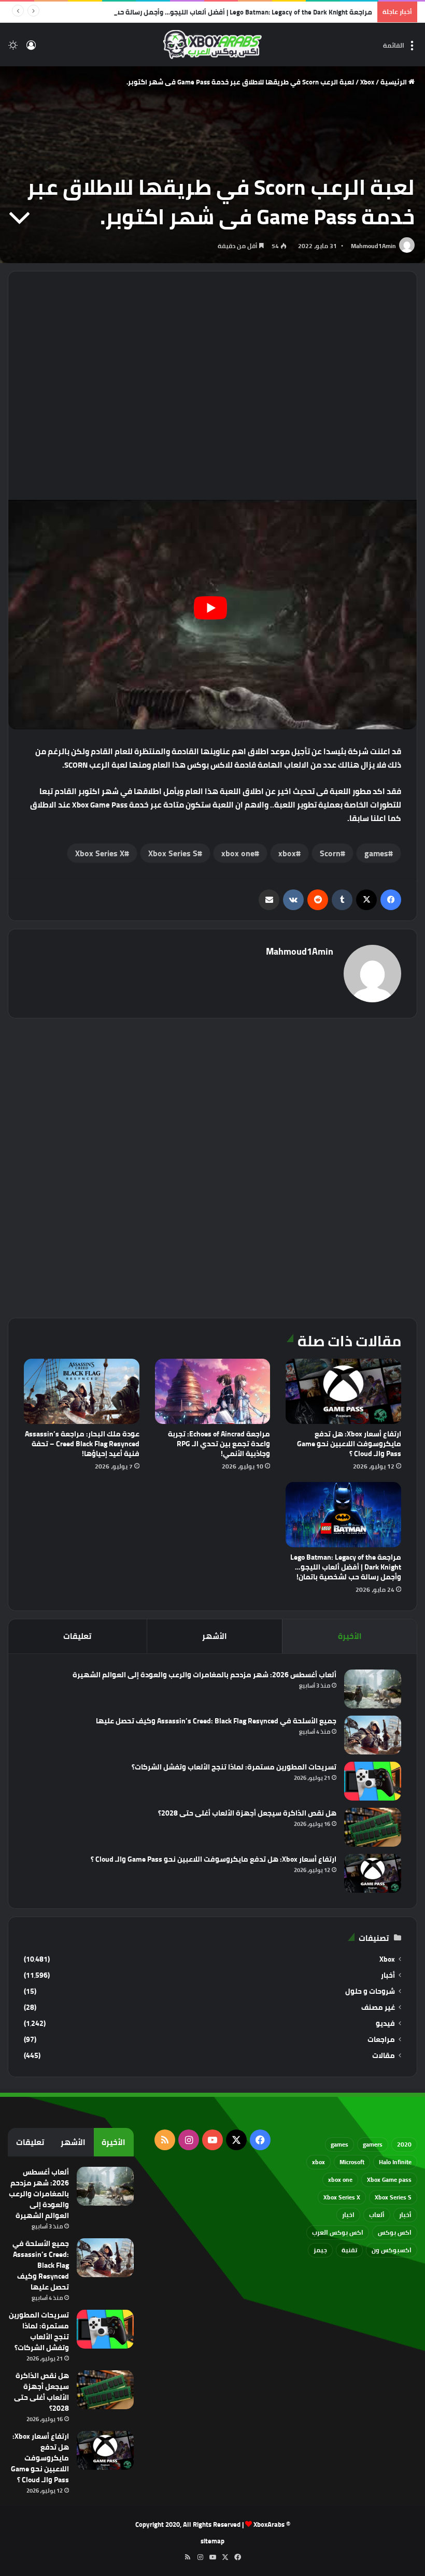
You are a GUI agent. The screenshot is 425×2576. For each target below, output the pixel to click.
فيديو (385, 2024)
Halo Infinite (395, 2162)
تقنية (349, 2250)
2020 (404, 2144)
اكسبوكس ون (392, 2250)
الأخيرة (350, 1636)
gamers (373, 2144)
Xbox (367, 82)
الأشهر (215, 1636)
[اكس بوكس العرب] (212, 45)
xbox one (238, 853)
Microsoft (352, 2162)
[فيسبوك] (391, 900)
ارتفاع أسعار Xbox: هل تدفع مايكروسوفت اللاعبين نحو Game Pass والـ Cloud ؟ (349, 1444)
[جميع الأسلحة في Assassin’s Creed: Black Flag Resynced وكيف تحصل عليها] (373, 1735)
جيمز (320, 2250)
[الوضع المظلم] (13, 48)
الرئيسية (394, 82)
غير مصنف (378, 2007)
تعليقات (77, 1636)
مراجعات (381, 2040)
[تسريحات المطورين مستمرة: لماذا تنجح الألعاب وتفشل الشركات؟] (373, 1781)
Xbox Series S (173, 853)
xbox (287, 853)
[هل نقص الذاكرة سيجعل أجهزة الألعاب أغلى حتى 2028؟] (373, 1827)
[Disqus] (212, 1167)
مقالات (384, 2056)
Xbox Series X (100, 853)
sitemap (212, 2541)
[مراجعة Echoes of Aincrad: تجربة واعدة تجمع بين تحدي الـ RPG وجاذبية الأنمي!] (213, 1391)
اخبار (348, 2215)
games (376, 853)
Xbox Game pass (389, 2179)
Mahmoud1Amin (373, 246)
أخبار (388, 1975)
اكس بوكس (395, 2232)
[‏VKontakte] (293, 900)
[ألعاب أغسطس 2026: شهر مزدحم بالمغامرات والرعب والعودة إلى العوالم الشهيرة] (373, 1689)
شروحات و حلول (370, 1991)
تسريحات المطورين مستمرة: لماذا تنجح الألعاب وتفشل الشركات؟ (234, 1767)
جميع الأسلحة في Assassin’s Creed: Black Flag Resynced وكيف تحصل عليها (216, 1721)
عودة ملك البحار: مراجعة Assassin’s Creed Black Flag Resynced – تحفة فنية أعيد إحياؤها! (82, 1444)
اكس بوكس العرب (338, 2232)
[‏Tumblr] (342, 900)
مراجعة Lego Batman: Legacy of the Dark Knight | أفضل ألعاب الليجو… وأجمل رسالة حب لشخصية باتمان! (218, 12)
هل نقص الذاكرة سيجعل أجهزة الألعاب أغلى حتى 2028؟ (247, 1813)
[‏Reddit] (318, 900)
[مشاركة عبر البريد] (269, 900)
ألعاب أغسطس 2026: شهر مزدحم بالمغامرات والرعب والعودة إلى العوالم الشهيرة (204, 1675)
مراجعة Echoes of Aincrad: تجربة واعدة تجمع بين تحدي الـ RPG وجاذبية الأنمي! (219, 1444)
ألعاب (377, 2215)
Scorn (330, 853)
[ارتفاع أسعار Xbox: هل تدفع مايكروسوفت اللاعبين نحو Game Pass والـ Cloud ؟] (343, 1391)
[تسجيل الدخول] (31, 48)
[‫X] (366, 900)
